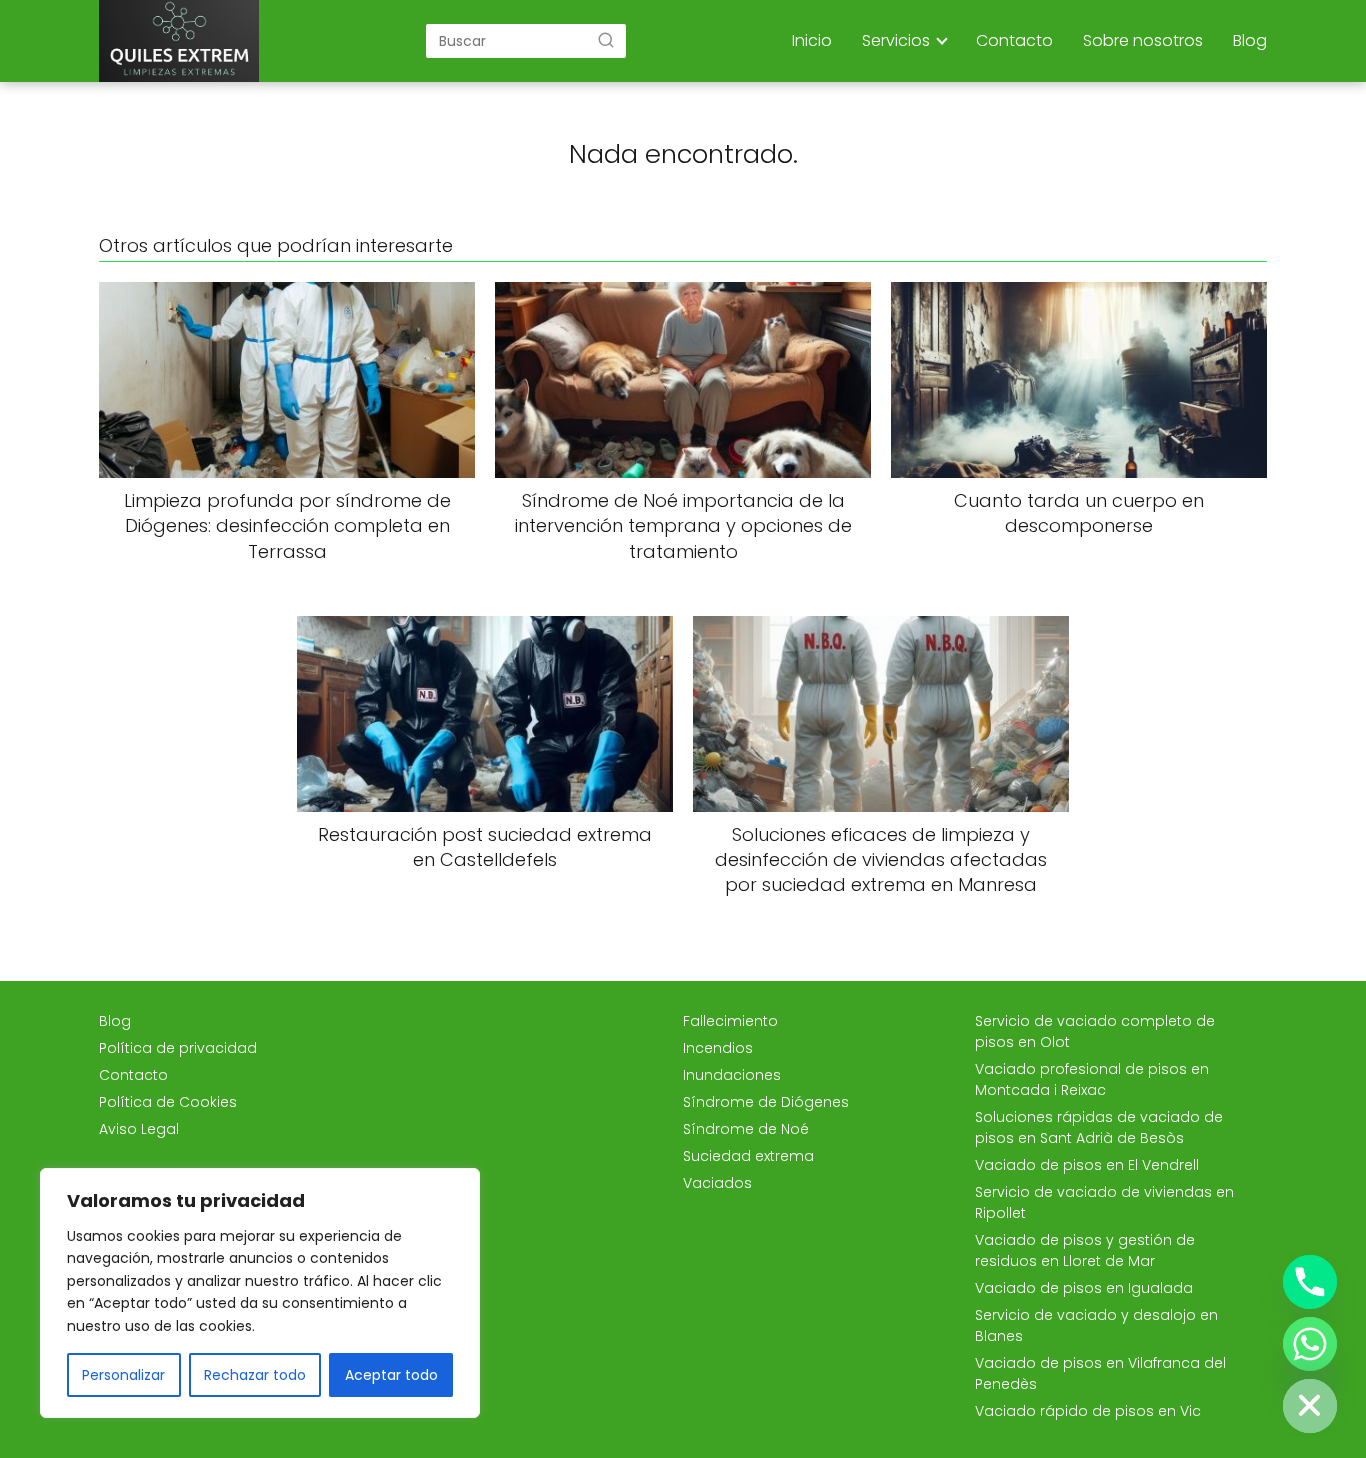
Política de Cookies (168, 1102)
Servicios (896, 40)
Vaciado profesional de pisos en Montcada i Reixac (1092, 1079)
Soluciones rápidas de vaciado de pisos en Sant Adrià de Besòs (1099, 1127)
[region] (260, 1293)
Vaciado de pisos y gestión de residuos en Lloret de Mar (1085, 1250)
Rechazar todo (255, 1375)
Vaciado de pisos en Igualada (1084, 1288)
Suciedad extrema (748, 1156)
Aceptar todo (391, 1375)
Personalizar (123, 1375)
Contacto (1014, 40)
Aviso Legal (139, 1129)
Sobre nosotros (1143, 40)
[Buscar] (606, 40)
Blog (1250, 40)
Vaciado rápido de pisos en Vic (1088, 1411)
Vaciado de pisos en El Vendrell (1087, 1165)
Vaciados (717, 1183)
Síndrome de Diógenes (766, 1102)
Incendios (718, 1048)
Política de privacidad (178, 1048)
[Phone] (1310, 1282)
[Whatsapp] (1310, 1344)
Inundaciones (732, 1075)
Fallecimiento (730, 1021)
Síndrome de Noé (746, 1129)
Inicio (812, 40)
